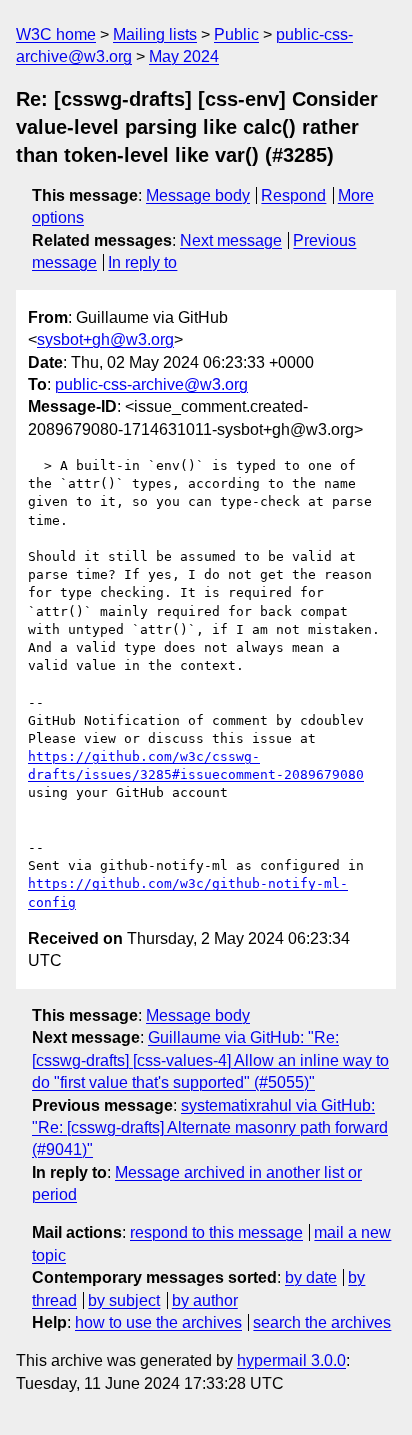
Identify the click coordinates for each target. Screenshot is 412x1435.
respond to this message (216, 1232)
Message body (198, 195)
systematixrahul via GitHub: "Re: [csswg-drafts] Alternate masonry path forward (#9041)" (210, 1128)
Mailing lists (155, 34)
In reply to (142, 262)
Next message (231, 240)
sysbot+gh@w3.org (105, 339)
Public (236, 34)
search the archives (322, 1322)
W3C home (56, 34)
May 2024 (184, 56)
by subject (124, 1300)
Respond (293, 195)
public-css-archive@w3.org (151, 384)
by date (311, 1277)
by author (205, 1300)
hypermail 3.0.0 (291, 1360)
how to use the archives (158, 1322)
